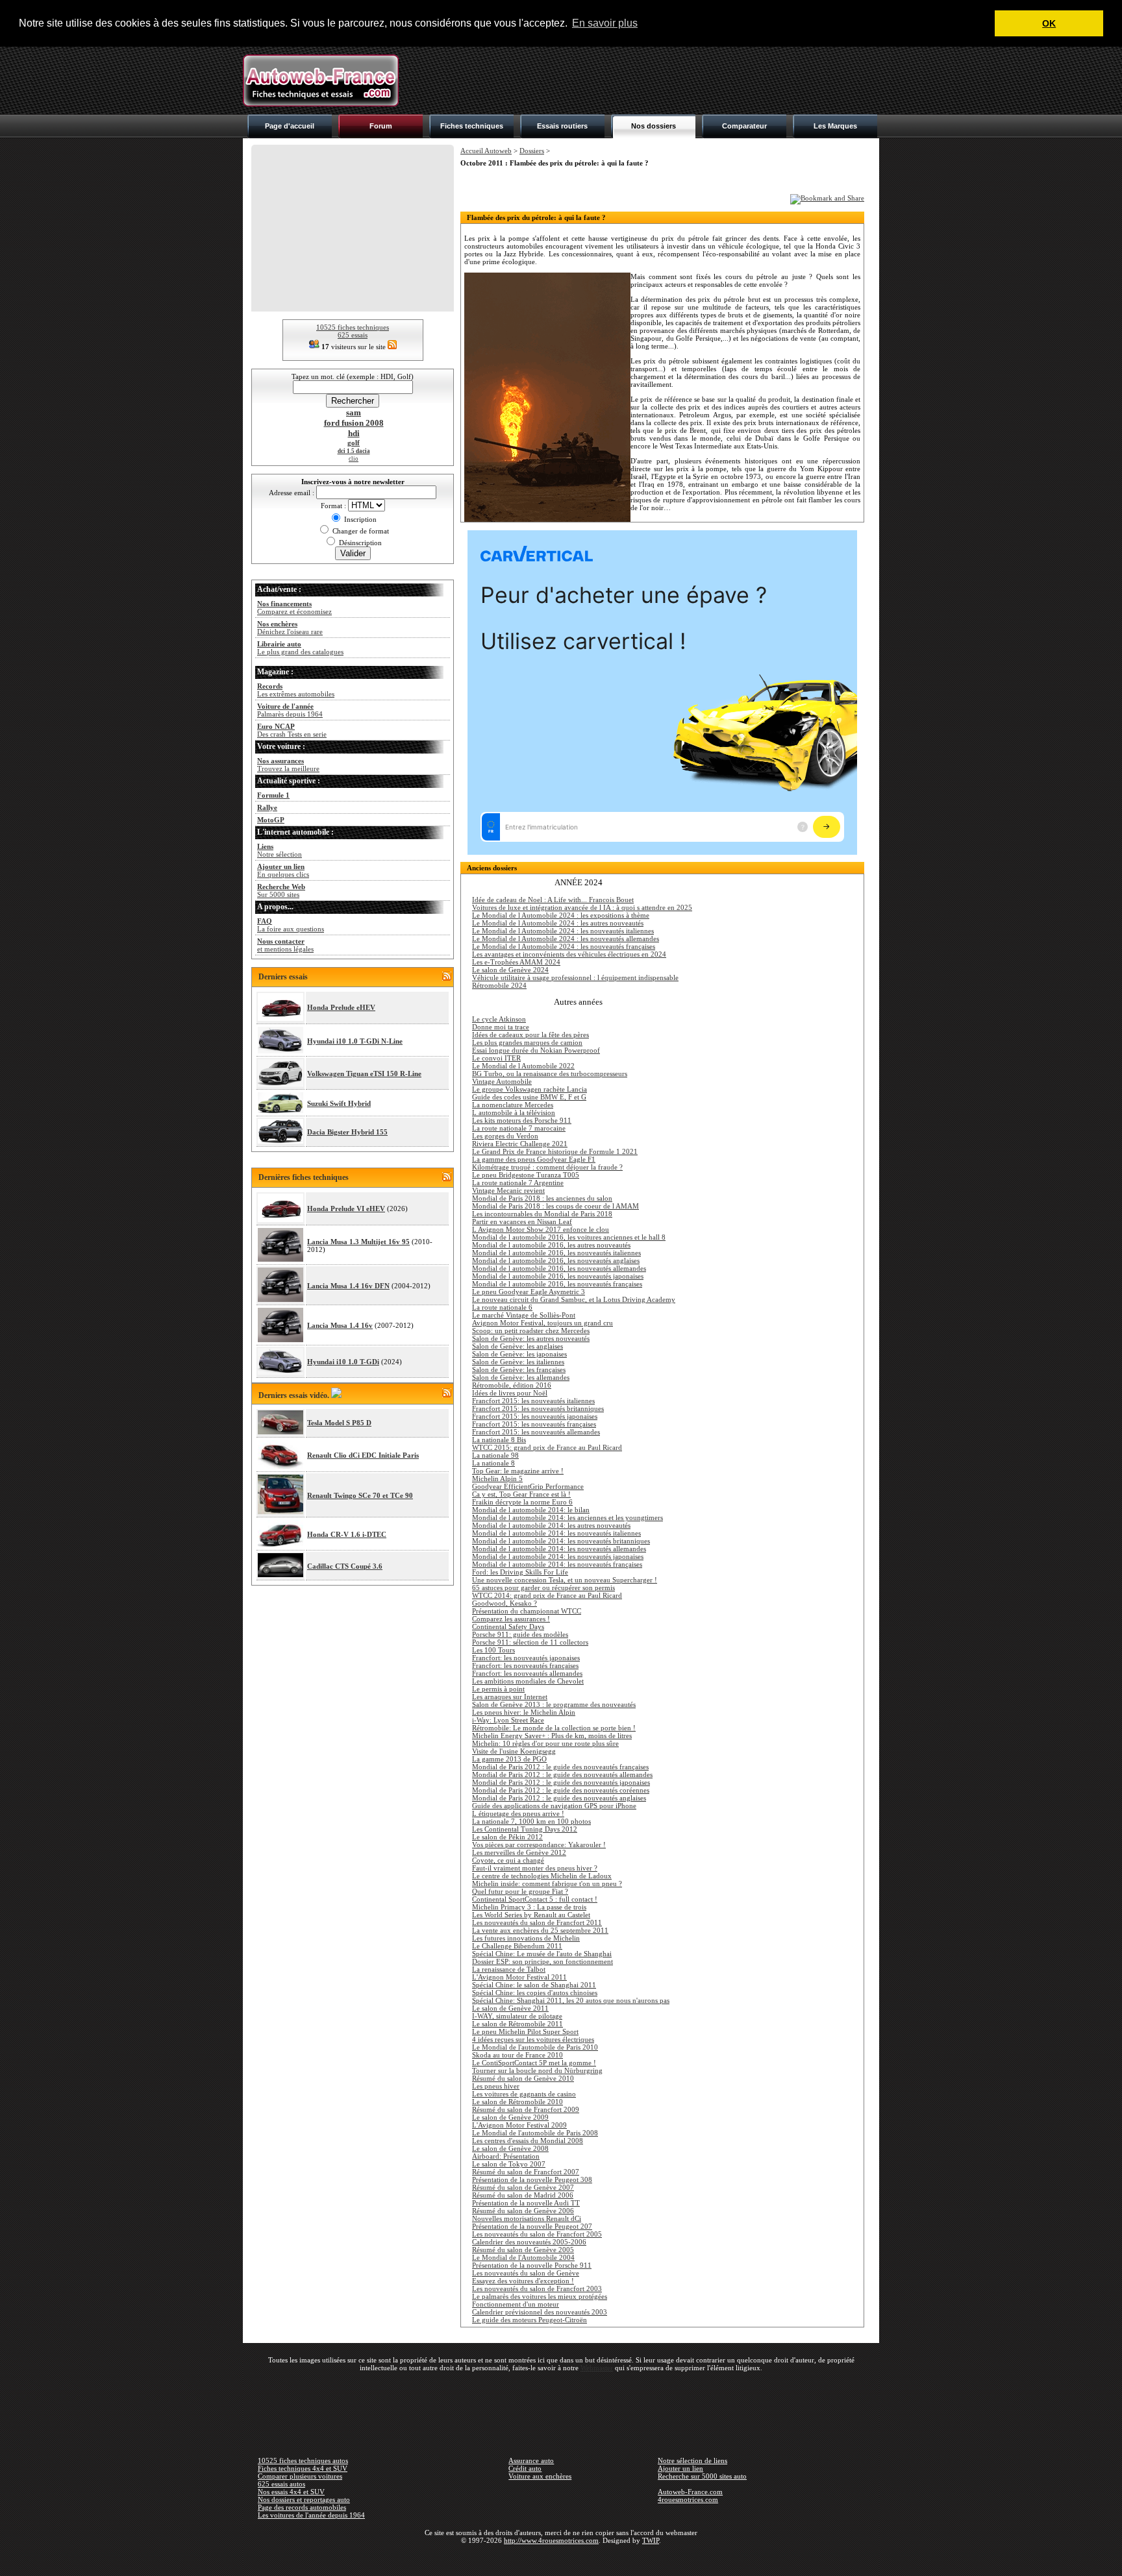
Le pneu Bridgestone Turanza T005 (526, 1175)
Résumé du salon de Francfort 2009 (526, 2109)
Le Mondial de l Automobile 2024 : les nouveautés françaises (564, 946)
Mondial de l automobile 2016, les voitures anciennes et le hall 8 (569, 1237)
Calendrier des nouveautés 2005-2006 (529, 2242)
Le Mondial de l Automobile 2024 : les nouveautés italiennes (563, 931)
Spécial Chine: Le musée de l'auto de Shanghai (542, 1954)
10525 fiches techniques (353, 327)
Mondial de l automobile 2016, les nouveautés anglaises (556, 1260)
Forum (381, 126)
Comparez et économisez (294, 607)
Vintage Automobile (502, 1081)
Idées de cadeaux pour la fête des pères (530, 1035)
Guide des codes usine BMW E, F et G (529, 1097)
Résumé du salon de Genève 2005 (523, 2250)
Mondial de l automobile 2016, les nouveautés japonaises (558, 1276)
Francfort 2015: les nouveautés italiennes (533, 1401)
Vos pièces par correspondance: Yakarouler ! (539, 1845)
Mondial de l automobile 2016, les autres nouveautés (551, 1245)
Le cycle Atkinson (499, 1019)
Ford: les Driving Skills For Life (520, 1572)
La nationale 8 (493, 1463)
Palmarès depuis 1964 (290, 710)
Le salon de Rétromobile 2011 (517, 2024)
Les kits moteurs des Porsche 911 (522, 1120)
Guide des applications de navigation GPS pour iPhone (554, 1806)
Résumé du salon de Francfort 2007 (526, 2172)
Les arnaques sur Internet (510, 1697)
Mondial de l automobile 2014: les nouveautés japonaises (558, 1556)
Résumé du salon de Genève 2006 (523, 2211)
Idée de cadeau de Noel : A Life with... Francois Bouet (553, 900)
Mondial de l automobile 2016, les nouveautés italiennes (556, 1253)
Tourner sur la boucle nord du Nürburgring (537, 2070)
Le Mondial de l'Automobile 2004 (523, 2257)
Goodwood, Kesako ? (505, 1603)
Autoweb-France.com (690, 2492)
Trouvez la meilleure (288, 765)
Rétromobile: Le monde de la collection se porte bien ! (554, 1728)
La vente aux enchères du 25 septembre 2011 (540, 1930)
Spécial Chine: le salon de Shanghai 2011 (534, 1985)
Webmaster (597, 2368)
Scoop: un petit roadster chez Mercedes (531, 1331)
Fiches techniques (472, 126)
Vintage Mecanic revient (508, 1190)
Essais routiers (562, 126)
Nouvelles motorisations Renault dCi (527, 2218)
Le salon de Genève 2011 (510, 2008)
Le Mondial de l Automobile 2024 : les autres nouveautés (558, 923)
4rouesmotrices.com (688, 2499)
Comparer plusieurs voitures (300, 2476)
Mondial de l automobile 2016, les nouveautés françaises (557, 1284)
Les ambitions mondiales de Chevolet (528, 1681)
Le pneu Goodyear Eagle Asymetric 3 (529, 1292)
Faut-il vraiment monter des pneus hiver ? (535, 1868)
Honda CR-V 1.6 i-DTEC (347, 1534)
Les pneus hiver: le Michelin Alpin (524, 1712)
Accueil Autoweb (486, 151)
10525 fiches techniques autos (303, 2460)
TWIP (651, 2540)
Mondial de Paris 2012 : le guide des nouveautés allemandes (562, 1774)
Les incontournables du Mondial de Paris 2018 (542, 1214)
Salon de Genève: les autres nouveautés (531, 1338)
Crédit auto (525, 2468)
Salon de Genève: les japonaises (519, 1354)
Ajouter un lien (680, 2468)
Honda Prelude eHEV (341, 1007)
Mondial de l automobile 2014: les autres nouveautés (551, 1525)
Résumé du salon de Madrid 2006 (523, 2195)
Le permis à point (498, 1689)
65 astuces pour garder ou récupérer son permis (543, 1588)
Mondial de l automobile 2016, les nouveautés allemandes (559, 1268)
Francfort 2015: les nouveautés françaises (534, 1424)
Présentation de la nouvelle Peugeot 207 (532, 2226)
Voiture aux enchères (540, 2476)
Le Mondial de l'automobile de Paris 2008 (535, 2133)
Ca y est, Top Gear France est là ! (521, 1494)
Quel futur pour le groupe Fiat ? (520, 1891)
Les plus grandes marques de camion (527, 1042)
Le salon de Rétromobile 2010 (517, 2102)
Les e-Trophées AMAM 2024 (516, 962)
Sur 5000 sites (281, 890)
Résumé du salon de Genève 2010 (523, 2078)
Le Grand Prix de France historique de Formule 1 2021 (555, 1151)
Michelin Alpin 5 (497, 1478)
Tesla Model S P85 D (339, 1423)
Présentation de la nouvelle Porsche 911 (532, 2265)
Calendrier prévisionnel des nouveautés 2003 (540, 2312)
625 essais (353, 335)
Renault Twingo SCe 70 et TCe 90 (360, 1495)
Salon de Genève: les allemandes (521, 1377)
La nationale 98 (495, 1455)
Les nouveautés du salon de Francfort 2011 (537, 1922)
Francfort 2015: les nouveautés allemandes (536, 1432)
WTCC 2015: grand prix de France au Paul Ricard (547, 1447)
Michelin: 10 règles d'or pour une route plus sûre (545, 1743)
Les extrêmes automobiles (296, 690)
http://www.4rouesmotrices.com (551, 2540)
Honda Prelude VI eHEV (346, 1208)
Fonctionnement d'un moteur (516, 2304)
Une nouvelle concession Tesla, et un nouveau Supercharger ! (565, 1580)
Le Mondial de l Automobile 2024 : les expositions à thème (561, 915)
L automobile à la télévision (514, 1112)
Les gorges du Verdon (505, 1136)
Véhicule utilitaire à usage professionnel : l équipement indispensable (575, 977)
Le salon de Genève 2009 (510, 2117)
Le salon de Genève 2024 (510, 970)
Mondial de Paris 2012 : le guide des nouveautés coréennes (561, 1790)
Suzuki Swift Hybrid (339, 1103)
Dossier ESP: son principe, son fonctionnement (542, 1961)
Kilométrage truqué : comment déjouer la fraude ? (547, 1167)
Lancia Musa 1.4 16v (340, 1325)
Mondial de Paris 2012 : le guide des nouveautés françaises (560, 1767)
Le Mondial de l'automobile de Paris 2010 (535, 2047)
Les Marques (835, 126)
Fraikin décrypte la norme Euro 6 (522, 1502)
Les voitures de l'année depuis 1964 (311, 2515)
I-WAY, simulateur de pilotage (517, 2016)
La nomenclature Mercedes (513, 1105)
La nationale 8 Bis (499, 1440)
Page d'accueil (290, 126)
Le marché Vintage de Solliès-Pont (524, 1315)
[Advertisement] (643, 80)
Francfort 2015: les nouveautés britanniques (538, 1408)
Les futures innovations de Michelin (526, 1938)
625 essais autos (281, 2484)
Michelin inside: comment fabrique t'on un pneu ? (547, 1883)
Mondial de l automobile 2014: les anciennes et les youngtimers (567, 1517)
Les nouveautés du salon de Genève (526, 2273)
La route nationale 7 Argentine (518, 1183)
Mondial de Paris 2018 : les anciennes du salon (542, 1198)
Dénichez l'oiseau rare (290, 628)
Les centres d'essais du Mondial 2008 (528, 2141)
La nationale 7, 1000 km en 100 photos (531, 1821)
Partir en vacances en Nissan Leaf (522, 1221)
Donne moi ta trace (501, 1027)
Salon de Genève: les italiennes (518, 1362)
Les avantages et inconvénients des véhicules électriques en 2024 (569, 954)
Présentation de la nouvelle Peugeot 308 (532, 2179)
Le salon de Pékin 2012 (507, 1837)
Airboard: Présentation (506, 2156)
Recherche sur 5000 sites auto (702, 2476)
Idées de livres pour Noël (510, 1393)
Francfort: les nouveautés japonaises (526, 1658)
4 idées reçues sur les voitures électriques (533, 2039)
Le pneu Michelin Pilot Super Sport (525, 2031)
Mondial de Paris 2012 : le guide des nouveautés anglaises (559, 1798)
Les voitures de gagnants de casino (524, 2094)
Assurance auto (531, 2460)
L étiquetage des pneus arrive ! (518, 1813)
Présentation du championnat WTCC (527, 1611)
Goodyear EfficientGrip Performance (528, 1486)
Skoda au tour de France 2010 (517, 2055)
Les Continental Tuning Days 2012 (525, 1829)
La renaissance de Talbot (509, 1969)
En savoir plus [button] (605, 23)
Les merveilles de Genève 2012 (519, 1852)
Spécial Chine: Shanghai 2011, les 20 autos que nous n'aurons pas (571, 2000)
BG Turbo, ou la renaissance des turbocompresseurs (550, 1073)
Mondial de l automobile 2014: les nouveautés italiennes (556, 1533)
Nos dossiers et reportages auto (304, 2499)
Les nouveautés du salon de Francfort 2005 (537, 2234)
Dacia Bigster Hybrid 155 (347, 1132)
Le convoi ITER (496, 1058)
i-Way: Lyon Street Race (508, 1720)
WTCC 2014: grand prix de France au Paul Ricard (547, 1595)
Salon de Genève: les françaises (519, 1369)
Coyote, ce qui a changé (508, 1860)
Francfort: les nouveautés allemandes (527, 1673)
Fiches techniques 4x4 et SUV (303, 2468)
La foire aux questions (291, 925)
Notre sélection (280, 850)
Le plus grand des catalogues (300, 648)
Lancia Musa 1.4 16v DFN (348, 1286)
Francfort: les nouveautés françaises (525, 1665)
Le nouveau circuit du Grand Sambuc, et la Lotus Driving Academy (574, 1299)
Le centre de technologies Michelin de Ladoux (542, 1876)
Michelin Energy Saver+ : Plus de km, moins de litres (552, 1736)
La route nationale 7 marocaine (519, 1128)
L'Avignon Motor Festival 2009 (519, 2125)
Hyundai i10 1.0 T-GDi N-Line (355, 1041)
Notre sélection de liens (692, 2460)
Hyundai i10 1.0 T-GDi (343, 1362)
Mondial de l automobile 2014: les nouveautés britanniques (561, 1541)
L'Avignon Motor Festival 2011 (519, 1977)
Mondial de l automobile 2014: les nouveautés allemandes (559, 1549)
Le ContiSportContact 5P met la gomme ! (534, 2063)
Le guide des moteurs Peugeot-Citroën (530, 2320)
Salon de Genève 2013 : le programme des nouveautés (554, 1704)
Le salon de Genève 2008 (510, 2148)
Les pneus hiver (496, 2086)
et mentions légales (285, 945)
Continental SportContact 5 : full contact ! (535, 1899)
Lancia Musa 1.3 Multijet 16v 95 (358, 1242)
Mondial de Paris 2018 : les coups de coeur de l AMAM (555, 1206)
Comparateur (744, 126)
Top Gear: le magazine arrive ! (518, 1471)
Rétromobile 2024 (499, 985)
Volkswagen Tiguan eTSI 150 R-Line (364, 1073)
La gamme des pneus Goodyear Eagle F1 (534, 1159)
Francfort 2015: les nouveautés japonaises (535, 1416)
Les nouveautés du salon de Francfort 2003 (537, 2288)
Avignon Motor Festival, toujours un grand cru (542, 1323)
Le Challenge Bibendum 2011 (517, 1946)
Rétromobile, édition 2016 (512, 1385)
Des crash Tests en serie (292, 730)
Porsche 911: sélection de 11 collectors (530, 1642)
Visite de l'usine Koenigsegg (514, 1751)
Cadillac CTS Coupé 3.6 (345, 1566)
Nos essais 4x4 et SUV (291, 2492)
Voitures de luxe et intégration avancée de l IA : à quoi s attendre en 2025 (582, 907)
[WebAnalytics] (561, 2559)
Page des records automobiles (302, 2507)
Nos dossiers (654, 126)
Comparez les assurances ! (511, 1619)
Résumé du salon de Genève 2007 (523, 2187)
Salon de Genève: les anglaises (517, 1346)
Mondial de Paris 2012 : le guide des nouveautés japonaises (561, 1782)
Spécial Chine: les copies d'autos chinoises (535, 1993)
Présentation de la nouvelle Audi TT (526, 2203)
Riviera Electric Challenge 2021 (520, 1144)
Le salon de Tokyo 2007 (509, 2164)
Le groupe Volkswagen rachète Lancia (530, 1089)
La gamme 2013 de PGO (509, 1759)
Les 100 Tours (493, 1650)
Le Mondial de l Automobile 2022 (523, 1066)
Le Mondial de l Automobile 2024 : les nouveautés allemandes (566, 938)
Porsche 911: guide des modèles (520, 1634)
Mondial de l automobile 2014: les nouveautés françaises (557, 1564)
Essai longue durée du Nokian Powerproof (536, 1050)
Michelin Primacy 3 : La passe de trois (529, 1907)
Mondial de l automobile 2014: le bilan (531, 1510)
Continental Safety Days (508, 1626)
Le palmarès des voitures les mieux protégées (540, 2296)
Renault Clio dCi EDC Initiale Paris (363, 1455)
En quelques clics (283, 870)
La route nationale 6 (502, 1307)
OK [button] (1049, 23)
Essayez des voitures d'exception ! (523, 2281)
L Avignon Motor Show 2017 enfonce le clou (541, 1229)
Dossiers (532, 151)
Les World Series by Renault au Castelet (531, 1915)
